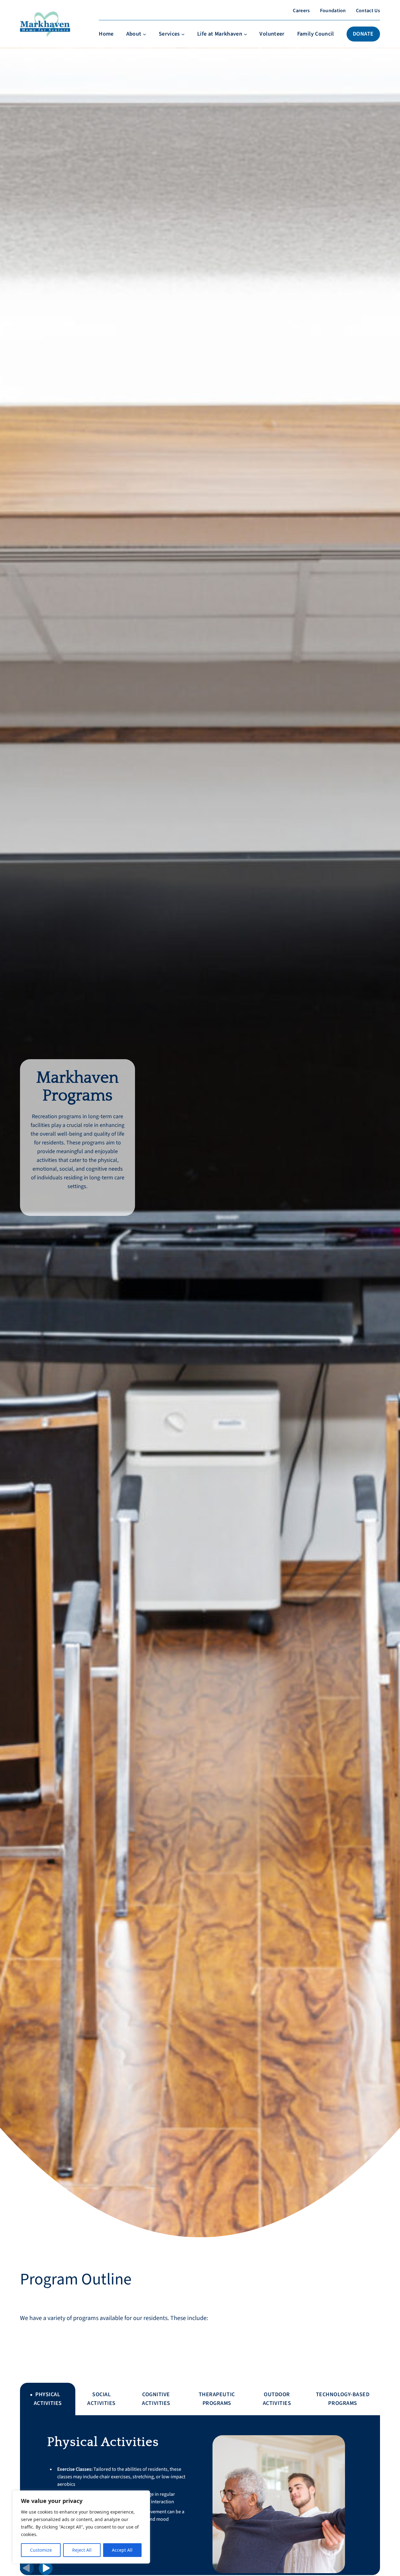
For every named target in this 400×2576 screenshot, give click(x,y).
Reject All (82, 2550)
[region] (81, 2527)
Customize (41, 2550)
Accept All (122, 2550)
